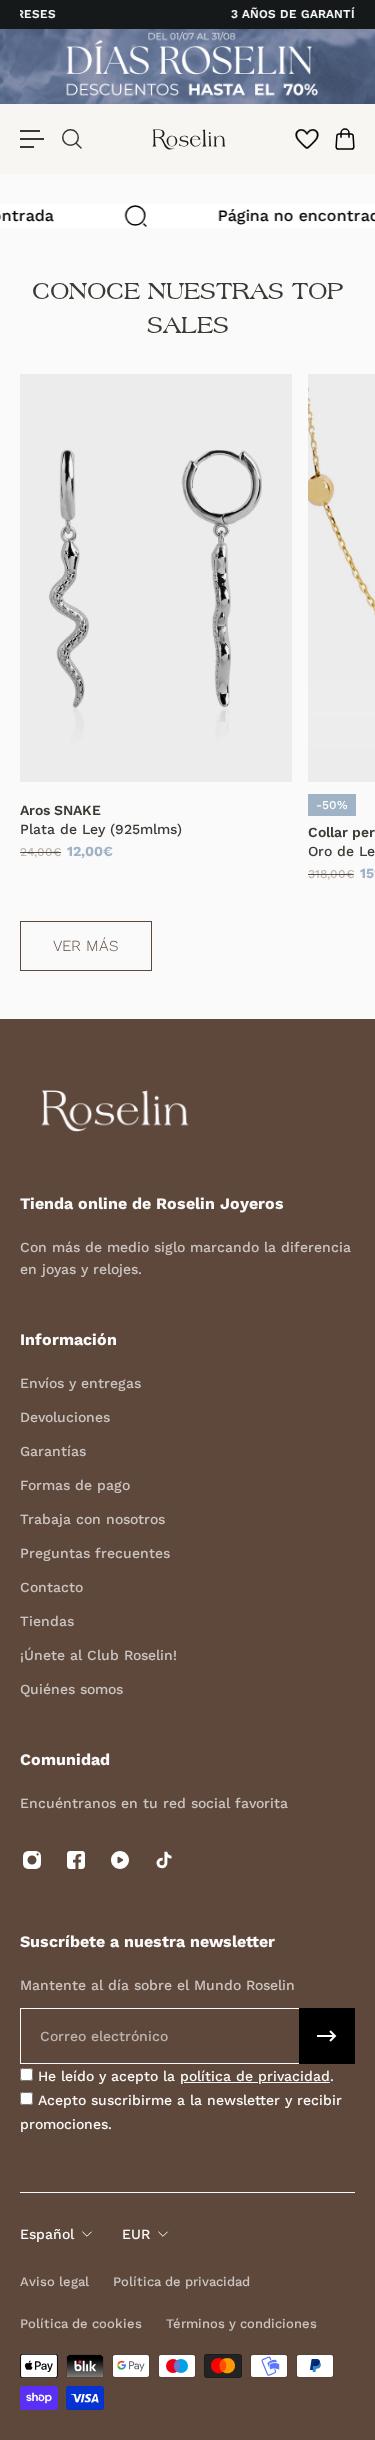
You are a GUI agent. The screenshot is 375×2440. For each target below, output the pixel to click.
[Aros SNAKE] (156, 578)
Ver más (86, 946)
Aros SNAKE (60, 810)
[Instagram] (32, 1860)
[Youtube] (120, 1860)
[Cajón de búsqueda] (71, 139)
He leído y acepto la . (183, 2076)
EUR (136, 2234)
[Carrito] (344, 139)
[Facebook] (76, 1860)
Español (47, 2234)
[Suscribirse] (327, 2036)
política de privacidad (255, 2076)
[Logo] (189, 139)
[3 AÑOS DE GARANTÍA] (190, 14)
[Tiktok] (164, 1860)
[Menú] (32, 139)
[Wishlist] (306, 139)
